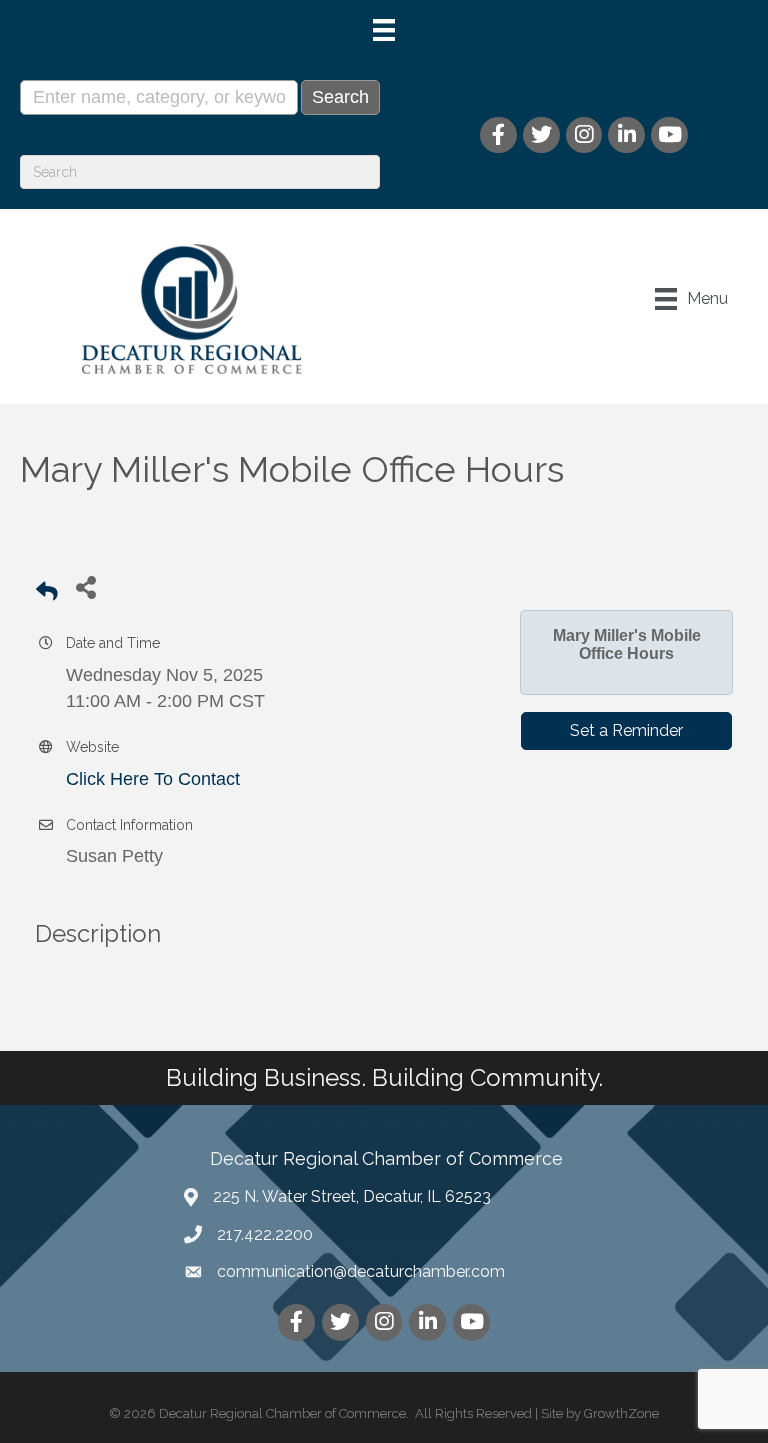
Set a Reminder (626, 730)
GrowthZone (621, 1413)
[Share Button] (85, 586)
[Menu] (384, 30)
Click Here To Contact (153, 779)
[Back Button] (47, 592)
